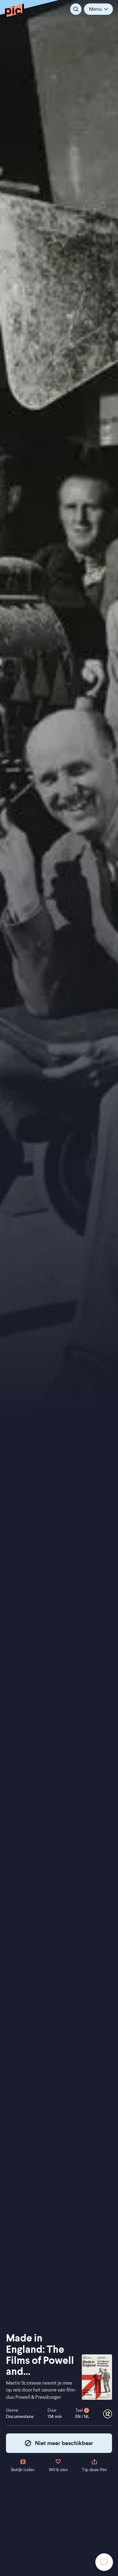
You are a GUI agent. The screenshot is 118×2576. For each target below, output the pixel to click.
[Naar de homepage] (14, 10)
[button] (98, 9)
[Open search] (76, 9)
